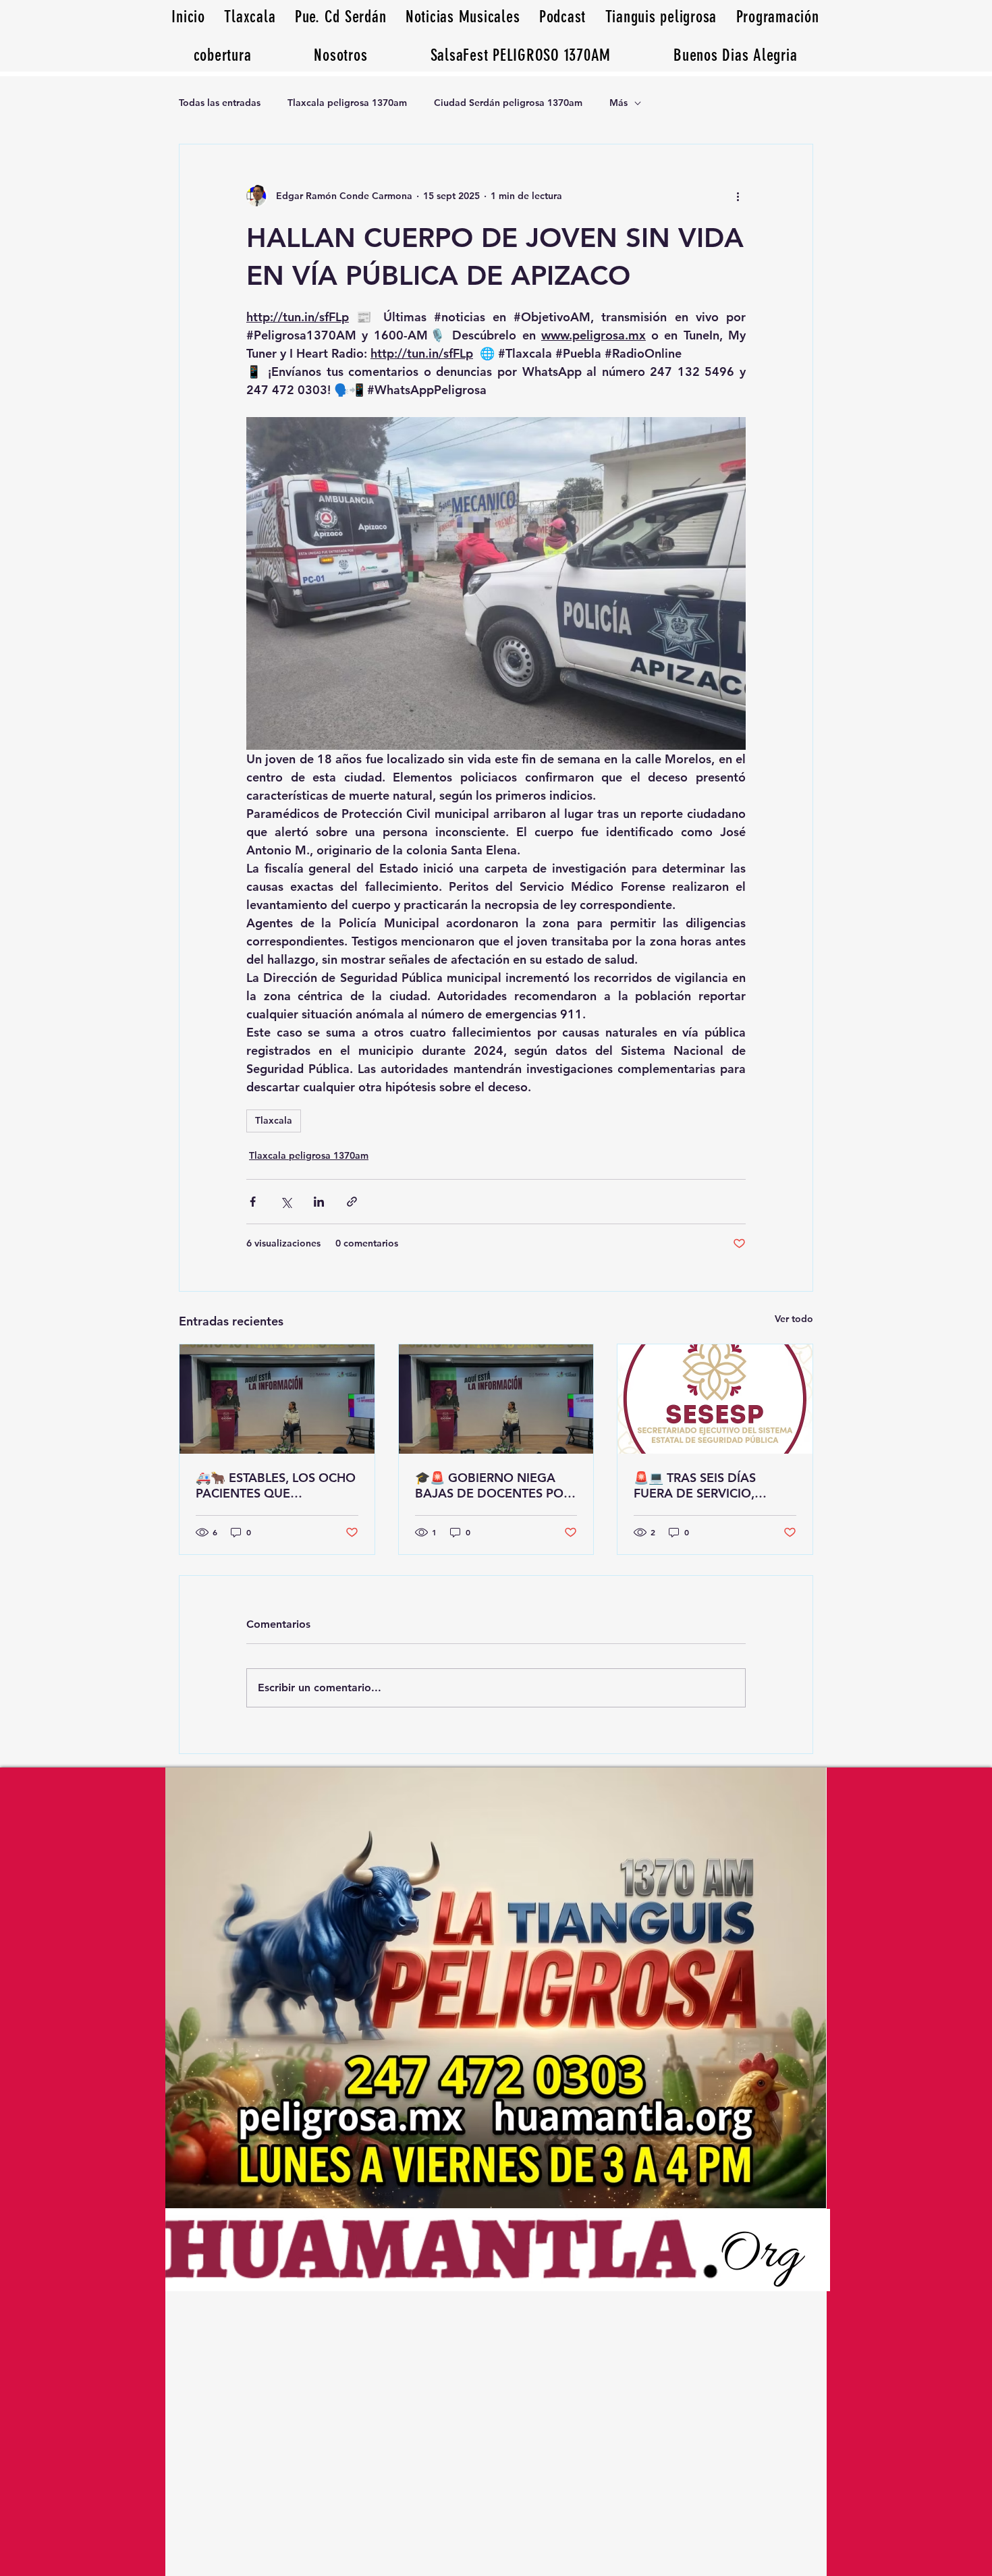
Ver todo (794, 1319)
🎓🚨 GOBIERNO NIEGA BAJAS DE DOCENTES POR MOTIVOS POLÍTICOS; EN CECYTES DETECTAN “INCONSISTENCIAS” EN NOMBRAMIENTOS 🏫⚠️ (493, 1485)
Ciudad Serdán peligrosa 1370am (508, 103)
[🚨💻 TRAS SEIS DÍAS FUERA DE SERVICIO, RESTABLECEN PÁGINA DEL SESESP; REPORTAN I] (715, 1399)
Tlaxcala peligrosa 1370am (347, 103)
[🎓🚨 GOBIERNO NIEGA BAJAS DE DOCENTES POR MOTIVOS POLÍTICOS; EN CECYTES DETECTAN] (496, 1399)
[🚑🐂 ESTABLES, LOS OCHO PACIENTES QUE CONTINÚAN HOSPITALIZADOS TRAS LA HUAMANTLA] (277, 1399)
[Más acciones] (738, 196)
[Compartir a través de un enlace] (352, 1202)
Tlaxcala (274, 1120)
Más (618, 103)
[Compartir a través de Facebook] (253, 1202)
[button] (736, 55)
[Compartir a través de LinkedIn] (319, 1202)
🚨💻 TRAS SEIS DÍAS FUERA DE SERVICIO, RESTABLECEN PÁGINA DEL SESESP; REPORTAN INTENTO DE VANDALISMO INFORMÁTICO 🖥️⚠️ (713, 1485)
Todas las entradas (220, 103)
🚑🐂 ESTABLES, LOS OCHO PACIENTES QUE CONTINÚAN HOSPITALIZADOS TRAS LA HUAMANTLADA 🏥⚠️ (276, 1485)
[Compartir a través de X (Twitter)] (286, 1202)
